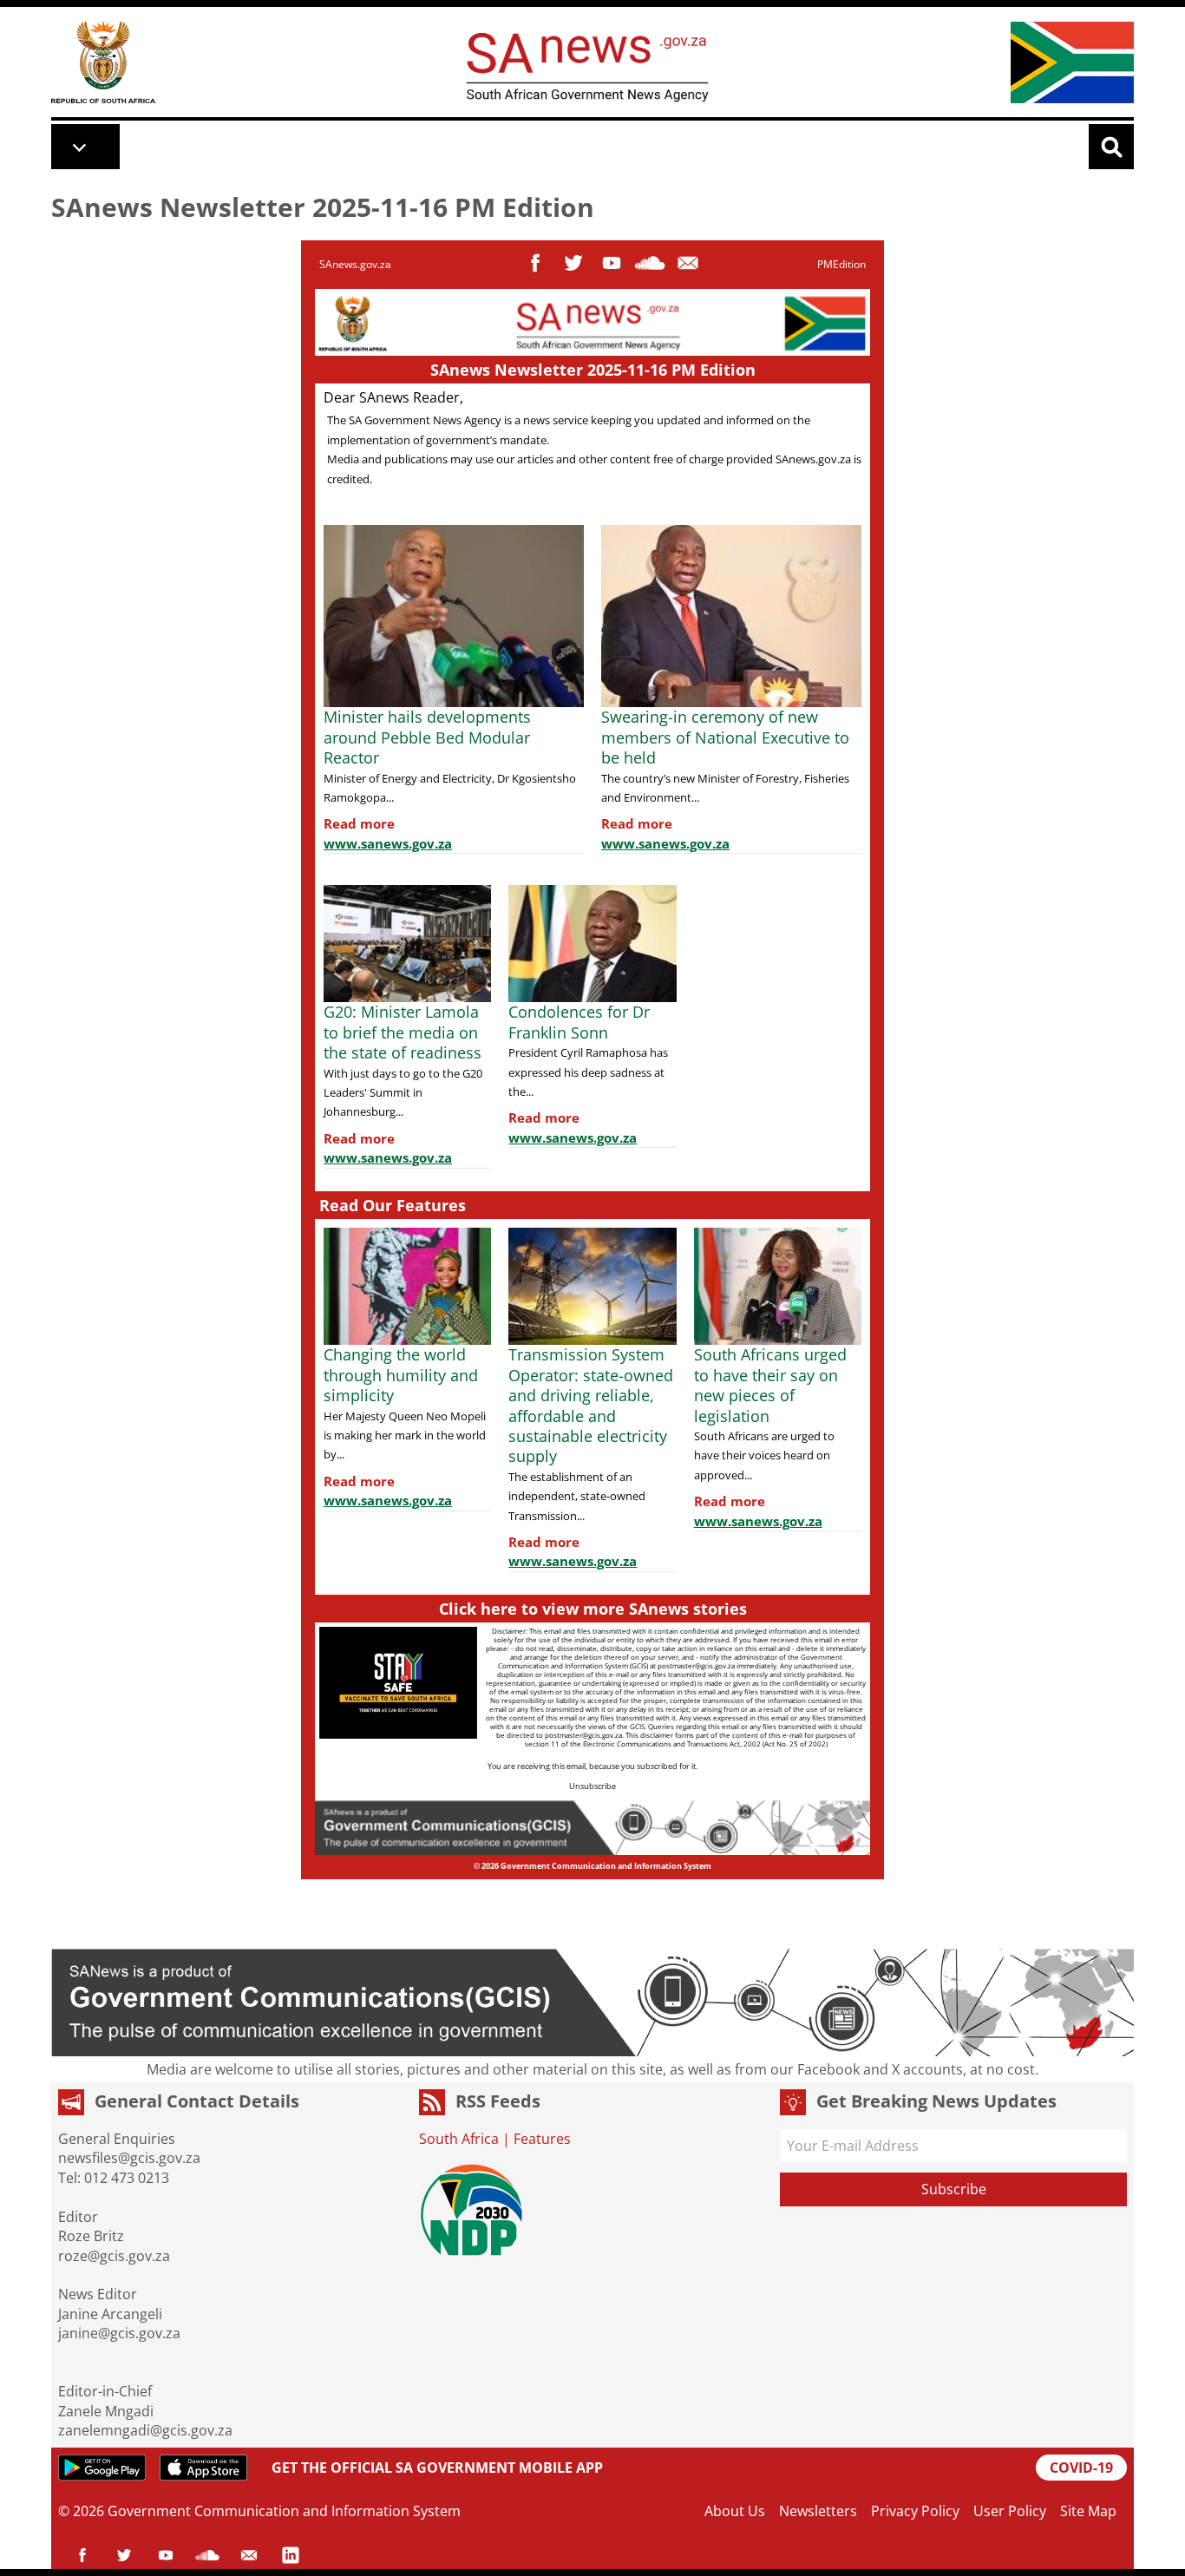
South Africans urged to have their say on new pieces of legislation (770, 1385)
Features (542, 2139)
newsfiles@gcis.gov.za (129, 2158)
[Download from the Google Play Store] (102, 2468)
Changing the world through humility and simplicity (401, 1375)
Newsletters (818, 2511)
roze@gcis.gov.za (114, 2256)
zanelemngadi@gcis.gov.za (145, 2430)
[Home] (103, 62)
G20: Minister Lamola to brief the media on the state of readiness (405, 1032)
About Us (735, 2511)
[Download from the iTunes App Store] (203, 2468)
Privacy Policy (915, 2511)
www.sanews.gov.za (388, 843)
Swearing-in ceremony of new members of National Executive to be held (725, 737)
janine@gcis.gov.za (119, 2333)
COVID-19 (1081, 2468)
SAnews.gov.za (355, 264)
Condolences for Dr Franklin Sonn (579, 1022)
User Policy (1010, 2511)
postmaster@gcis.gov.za (696, 1665)
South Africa (459, 2139)
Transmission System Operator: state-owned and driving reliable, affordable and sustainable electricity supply (591, 1405)
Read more (359, 823)
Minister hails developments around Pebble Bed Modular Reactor (427, 737)
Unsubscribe (592, 1786)
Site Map (1088, 2511)
